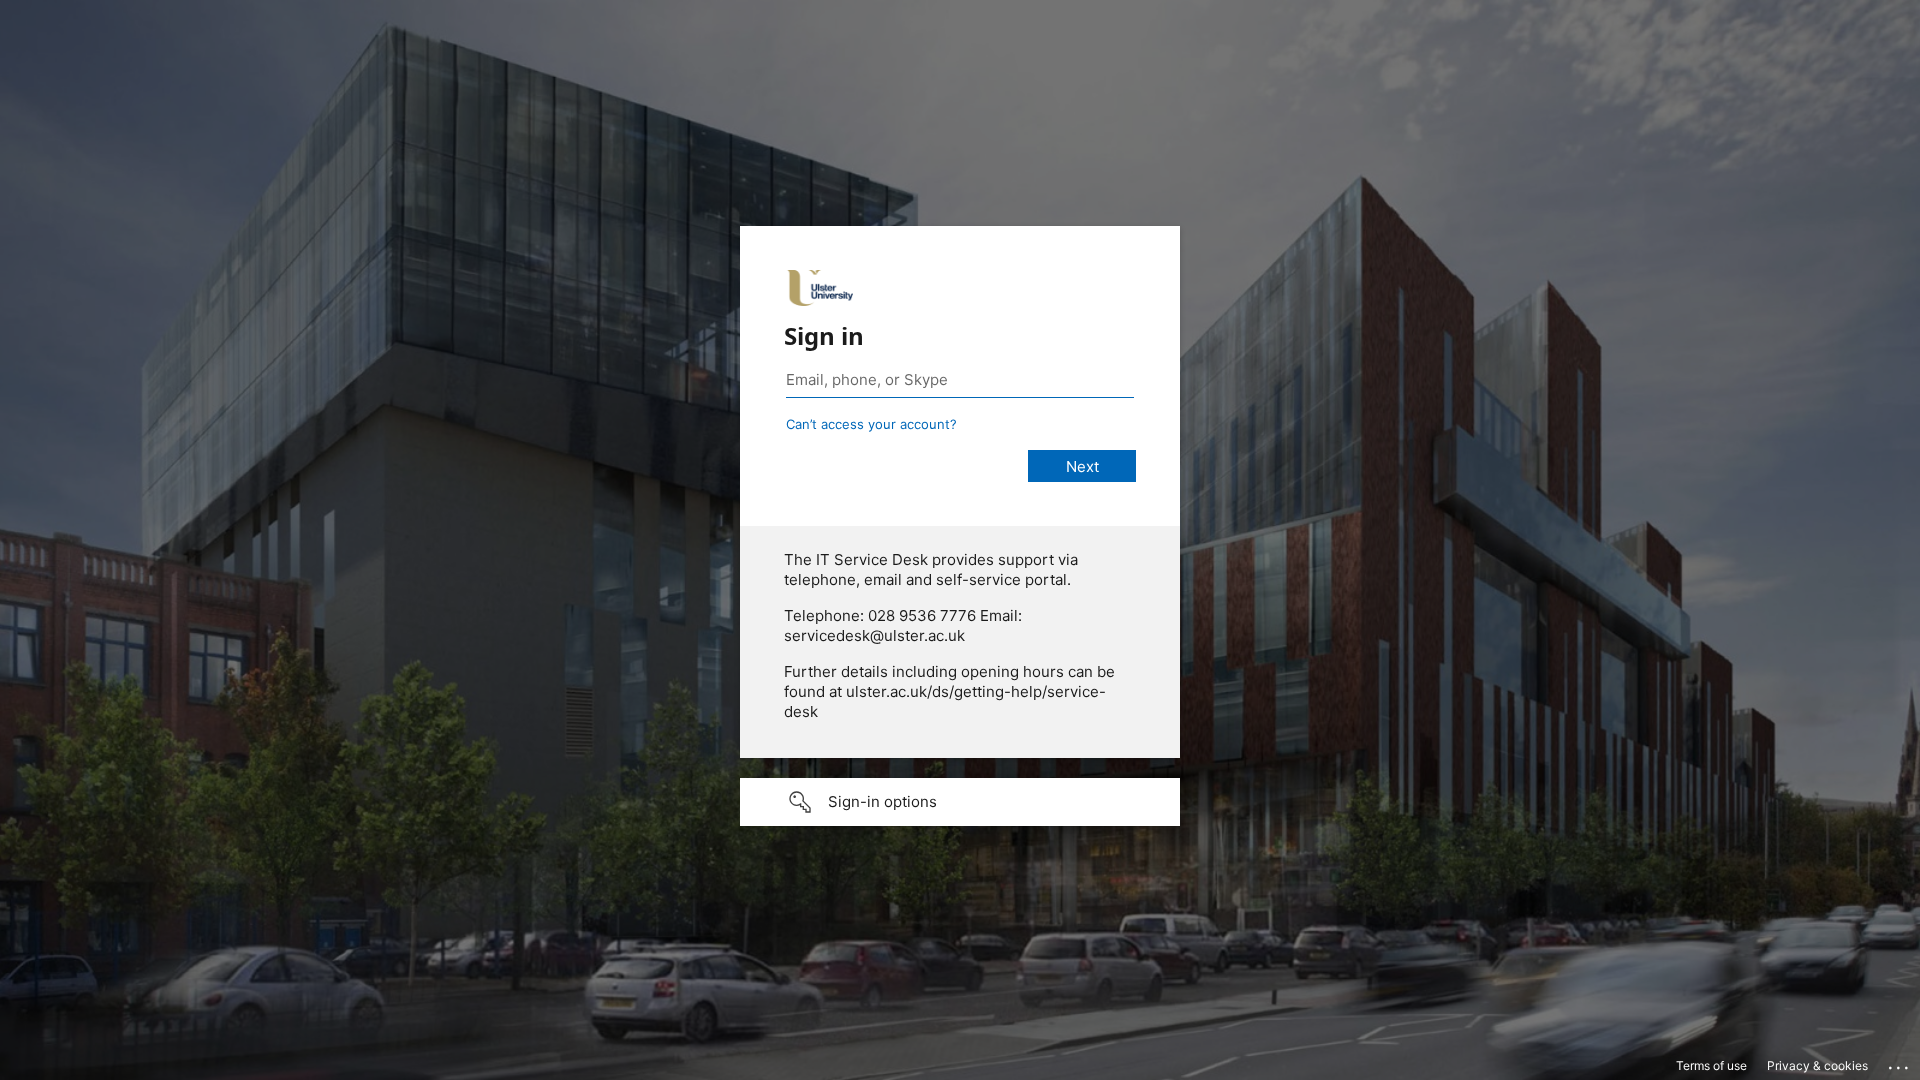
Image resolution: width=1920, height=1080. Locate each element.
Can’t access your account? (871, 424)
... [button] (1900, 1063)
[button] (960, 802)
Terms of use (1711, 1065)
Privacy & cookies (1817, 1065)
